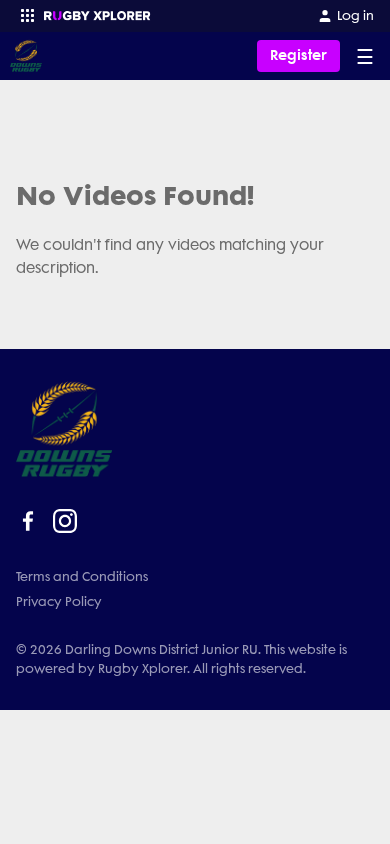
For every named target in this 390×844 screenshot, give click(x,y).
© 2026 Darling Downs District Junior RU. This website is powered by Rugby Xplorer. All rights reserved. (181, 659)
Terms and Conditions (82, 576)
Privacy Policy (59, 601)
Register (298, 55)
